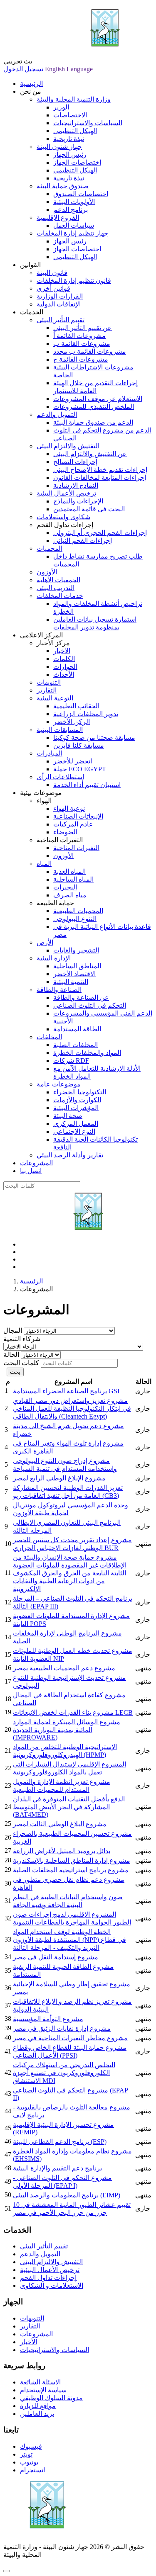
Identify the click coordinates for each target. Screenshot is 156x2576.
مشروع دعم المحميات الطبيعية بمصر (64, 1668)
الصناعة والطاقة (59, 990)
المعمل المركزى (76, 1124)
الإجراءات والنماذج (78, 501)
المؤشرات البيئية (76, 1108)
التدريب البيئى (56, 588)
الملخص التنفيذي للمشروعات (94, 407)
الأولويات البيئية (74, 202)
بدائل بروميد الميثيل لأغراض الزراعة (62, 1851)
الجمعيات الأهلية (58, 580)
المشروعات (36, 2334)
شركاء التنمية (22, 1339)
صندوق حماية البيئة (63, 186)
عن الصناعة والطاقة (81, 998)
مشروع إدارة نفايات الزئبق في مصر (62, 2028)
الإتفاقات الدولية (59, 304)
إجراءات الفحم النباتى (83, 541)
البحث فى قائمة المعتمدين (89, 509)
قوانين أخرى (53, 288)
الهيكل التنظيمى (75, 131)
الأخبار (28, 2342)
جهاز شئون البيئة (59, 147)
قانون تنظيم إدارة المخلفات (74, 281)
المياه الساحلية (73, 879)
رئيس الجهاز (70, 154)
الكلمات (64, 659)
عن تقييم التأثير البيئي (83, 328)
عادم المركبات (73, 824)
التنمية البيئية (71, 982)
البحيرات (65, 887)
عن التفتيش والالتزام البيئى (90, 454)
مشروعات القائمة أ (79, 336)
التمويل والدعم (57, 414)
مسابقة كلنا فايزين (79, 745)
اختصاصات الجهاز (77, 162)
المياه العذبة (69, 871)
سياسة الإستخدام (43, 2390)
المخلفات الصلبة (76, 1045)
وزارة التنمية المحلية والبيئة (74, 99)
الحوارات (65, 667)
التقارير (47, 690)
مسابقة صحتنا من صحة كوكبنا (94, 738)
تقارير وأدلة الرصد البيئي (70, 1155)
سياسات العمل (74, 225)
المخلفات (49, 1037)
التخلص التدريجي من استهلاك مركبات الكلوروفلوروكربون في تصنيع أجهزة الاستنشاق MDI (64, 2073)
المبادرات (50, 753)
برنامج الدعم (71, 210)
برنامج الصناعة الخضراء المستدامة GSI (66, 1391)
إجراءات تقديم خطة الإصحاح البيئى (100, 470)
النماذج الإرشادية (76, 485)
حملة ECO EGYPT (80, 769)
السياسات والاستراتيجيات (88, 123)
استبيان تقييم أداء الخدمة (87, 785)
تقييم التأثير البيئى (61, 320)
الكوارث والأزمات (77, 1100)
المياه (44, 864)
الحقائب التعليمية (76, 706)
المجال (13, 1331)
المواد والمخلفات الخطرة (87, 1053)
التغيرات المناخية (76, 848)
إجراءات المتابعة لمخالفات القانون (100, 478)
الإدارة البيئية (54, 958)
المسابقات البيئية (60, 730)
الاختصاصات (70, 115)
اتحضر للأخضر (73, 761)
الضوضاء (65, 832)
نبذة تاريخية (69, 139)
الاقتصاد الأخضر (74, 974)
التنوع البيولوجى (75, 919)
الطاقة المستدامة (77, 1029)
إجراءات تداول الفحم (48, 2278)
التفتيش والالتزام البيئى (68, 446)
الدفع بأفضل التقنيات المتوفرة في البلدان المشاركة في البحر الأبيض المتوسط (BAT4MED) (69, 1807)
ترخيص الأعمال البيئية (66, 493)
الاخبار (62, 651)
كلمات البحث (21, 1363)
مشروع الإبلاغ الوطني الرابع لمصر (59, 1478)
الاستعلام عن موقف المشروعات (98, 399)
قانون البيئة (52, 273)
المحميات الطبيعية (78, 911)
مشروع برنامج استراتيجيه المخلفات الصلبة (71, 1870)
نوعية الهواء (69, 808)
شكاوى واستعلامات (63, 517)
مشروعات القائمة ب (82, 344)
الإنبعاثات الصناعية (78, 816)
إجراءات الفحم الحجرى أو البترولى (100, 533)
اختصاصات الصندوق (81, 194)
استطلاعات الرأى (60, 777)
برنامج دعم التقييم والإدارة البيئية (57, 2168)
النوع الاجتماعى (74, 1131)
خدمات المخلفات (60, 596)
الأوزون (47, 572)
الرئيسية (31, 1281)
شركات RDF (71, 1061)
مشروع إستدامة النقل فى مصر (56, 1957)
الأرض (45, 942)
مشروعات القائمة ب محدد (90, 351)
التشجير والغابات (76, 950)
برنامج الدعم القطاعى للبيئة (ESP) (60, 2142)
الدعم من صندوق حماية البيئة (93, 422)
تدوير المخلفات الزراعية (86, 714)
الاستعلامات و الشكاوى (52, 2286)
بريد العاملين (37, 2414)
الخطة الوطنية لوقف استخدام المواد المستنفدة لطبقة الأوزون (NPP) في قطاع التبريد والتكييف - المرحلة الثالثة (69, 1940)
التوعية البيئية (55, 698)
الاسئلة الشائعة (40, 2382)
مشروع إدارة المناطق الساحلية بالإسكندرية (72, 1860)
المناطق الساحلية (77, 966)
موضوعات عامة (59, 1084)
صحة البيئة (68, 1116)
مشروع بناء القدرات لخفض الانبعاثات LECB (73, 1712)
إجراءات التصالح (75, 462)
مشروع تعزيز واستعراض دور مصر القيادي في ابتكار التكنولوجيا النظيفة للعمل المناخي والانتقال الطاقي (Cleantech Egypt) (72, 1408)
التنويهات (49, 682)
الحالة (11, 1355)
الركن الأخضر (72, 722)
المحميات (50, 548)
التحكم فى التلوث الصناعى (90, 1005)
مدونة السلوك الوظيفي (51, 2398)
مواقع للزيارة (38, 2406)
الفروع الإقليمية (58, 218)
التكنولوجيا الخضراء (80, 1092)
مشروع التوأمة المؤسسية (48, 2019)
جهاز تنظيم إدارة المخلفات (72, 233)
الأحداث (64, 674)
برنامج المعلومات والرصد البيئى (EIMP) (67, 2195)
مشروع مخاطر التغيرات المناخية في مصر (70, 2038)
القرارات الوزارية (60, 296)
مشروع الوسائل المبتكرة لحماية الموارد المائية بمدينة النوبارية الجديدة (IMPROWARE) (67, 1730)
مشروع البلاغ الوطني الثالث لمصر (60, 1824)
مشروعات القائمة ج (81, 359)
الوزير (61, 107)
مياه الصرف (70, 895)
